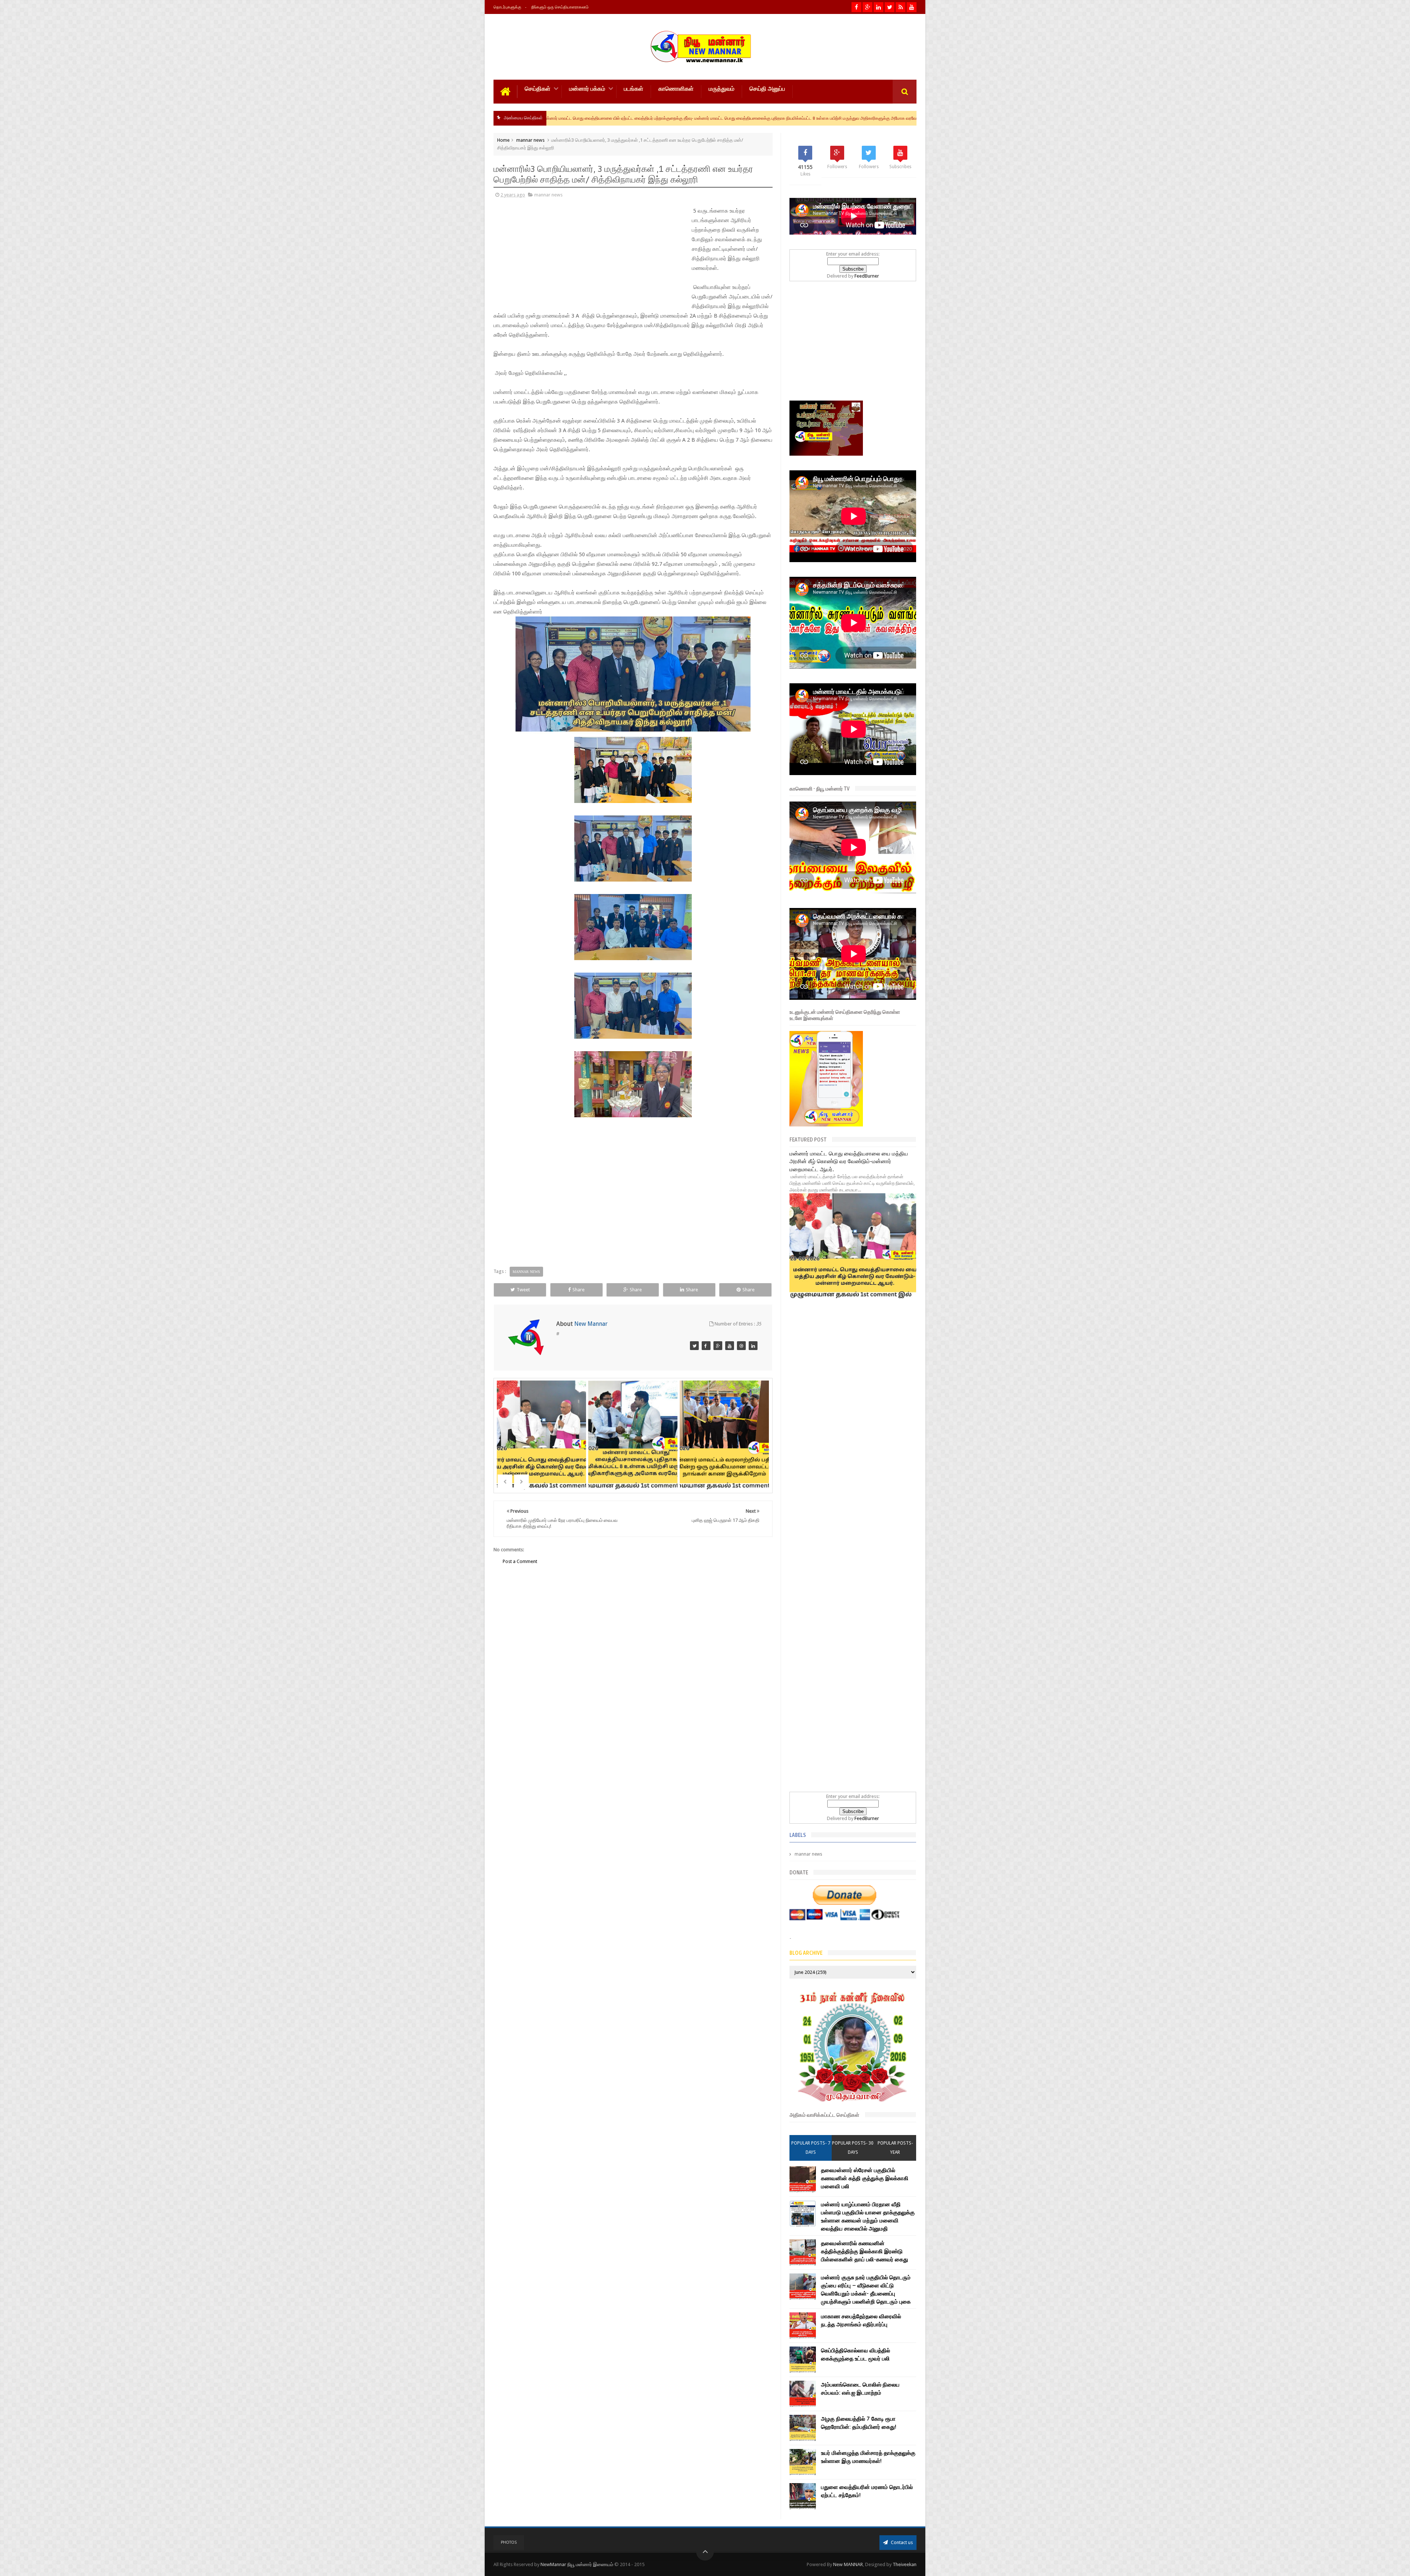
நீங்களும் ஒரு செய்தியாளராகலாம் (560, 7)
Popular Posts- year (895, 2148)
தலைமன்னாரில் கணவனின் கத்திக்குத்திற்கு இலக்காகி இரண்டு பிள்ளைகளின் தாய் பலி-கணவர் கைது (865, 2251)
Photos (509, 2542)
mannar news (530, 140)
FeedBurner (867, 276)
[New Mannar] (694, 1346)
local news (723, 118)
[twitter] (890, 7)
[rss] (901, 7)
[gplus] (867, 7)
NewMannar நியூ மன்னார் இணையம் (577, 2564)
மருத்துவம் (722, 89)
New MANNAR (848, 2564)
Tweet (523, 1290)
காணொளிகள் (676, 89)
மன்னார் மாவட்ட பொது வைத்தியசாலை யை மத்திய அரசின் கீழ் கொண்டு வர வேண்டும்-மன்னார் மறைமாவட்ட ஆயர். (849, 1162)
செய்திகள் (538, 89)
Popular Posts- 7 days (811, 2148)
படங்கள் (634, 89)
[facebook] (856, 7)
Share (579, 1290)
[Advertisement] (543, 256)
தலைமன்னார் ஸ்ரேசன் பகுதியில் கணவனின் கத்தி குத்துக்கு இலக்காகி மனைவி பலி (865, 2178)
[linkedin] (878, 7)
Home (503, 140)
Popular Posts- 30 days (853, 2148)
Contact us (901, 2542)
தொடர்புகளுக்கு (507, 7)
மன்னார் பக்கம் (587, 89)
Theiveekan (905, 2564)
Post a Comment (520, 1561)
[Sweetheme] (730, 1346)
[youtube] (912, 7)
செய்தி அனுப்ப (767, 89)
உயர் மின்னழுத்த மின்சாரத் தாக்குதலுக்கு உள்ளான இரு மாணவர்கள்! (801, 118)
